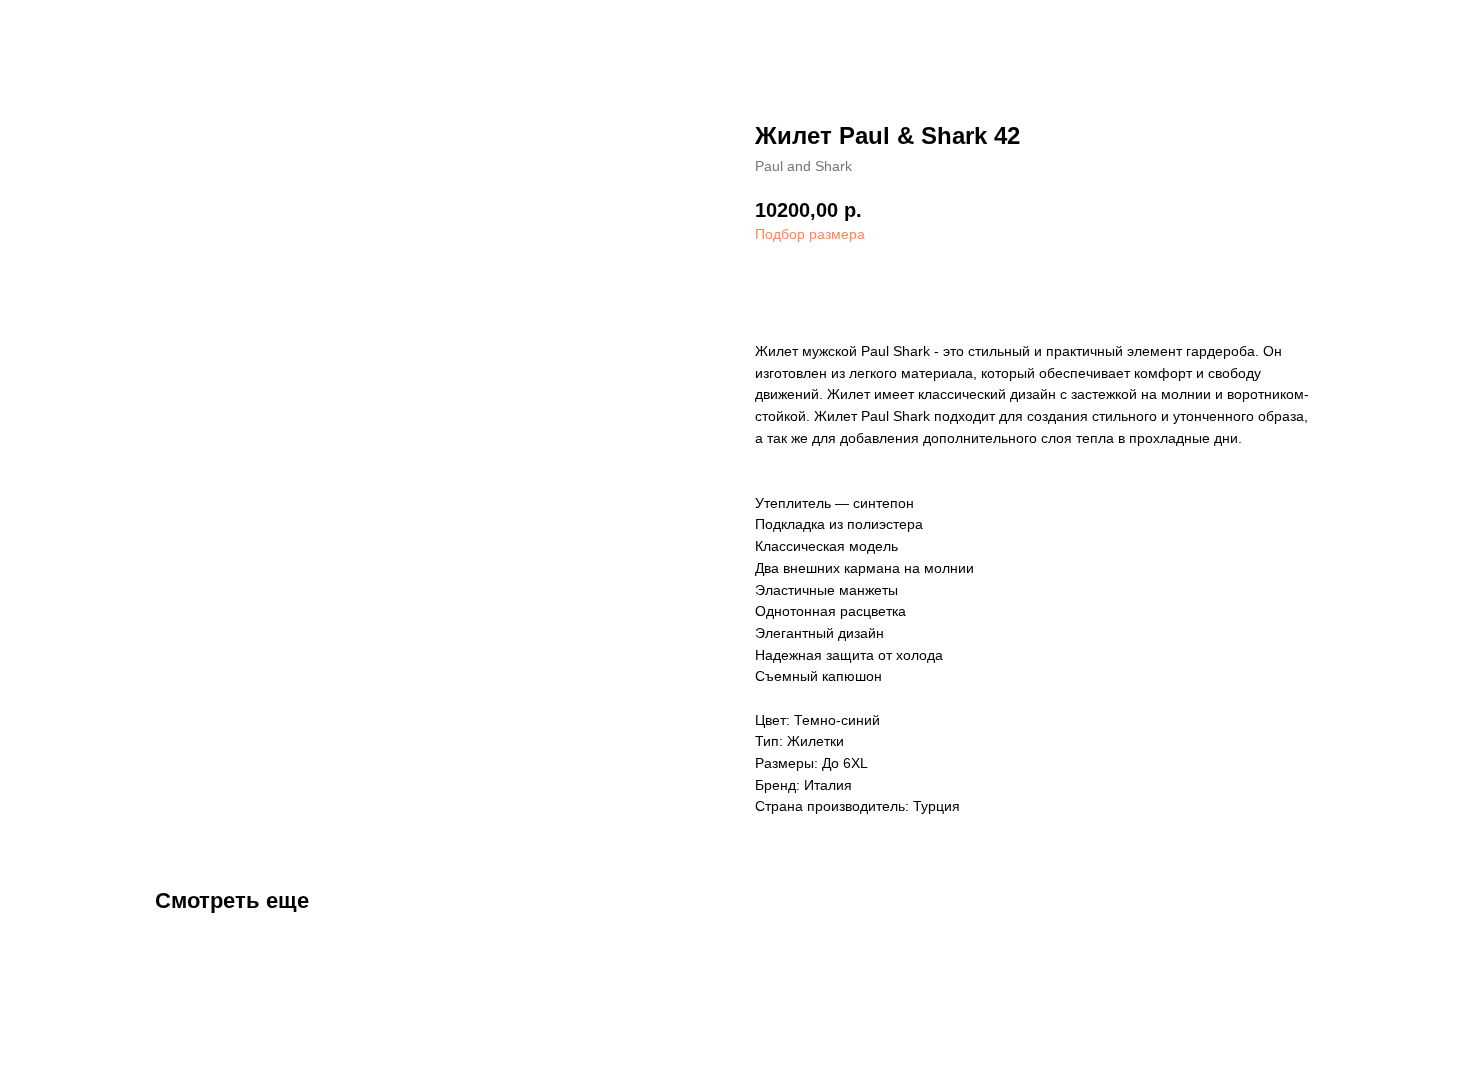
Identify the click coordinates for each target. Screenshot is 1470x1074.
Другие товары (86, 30)
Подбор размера (810, 234)
